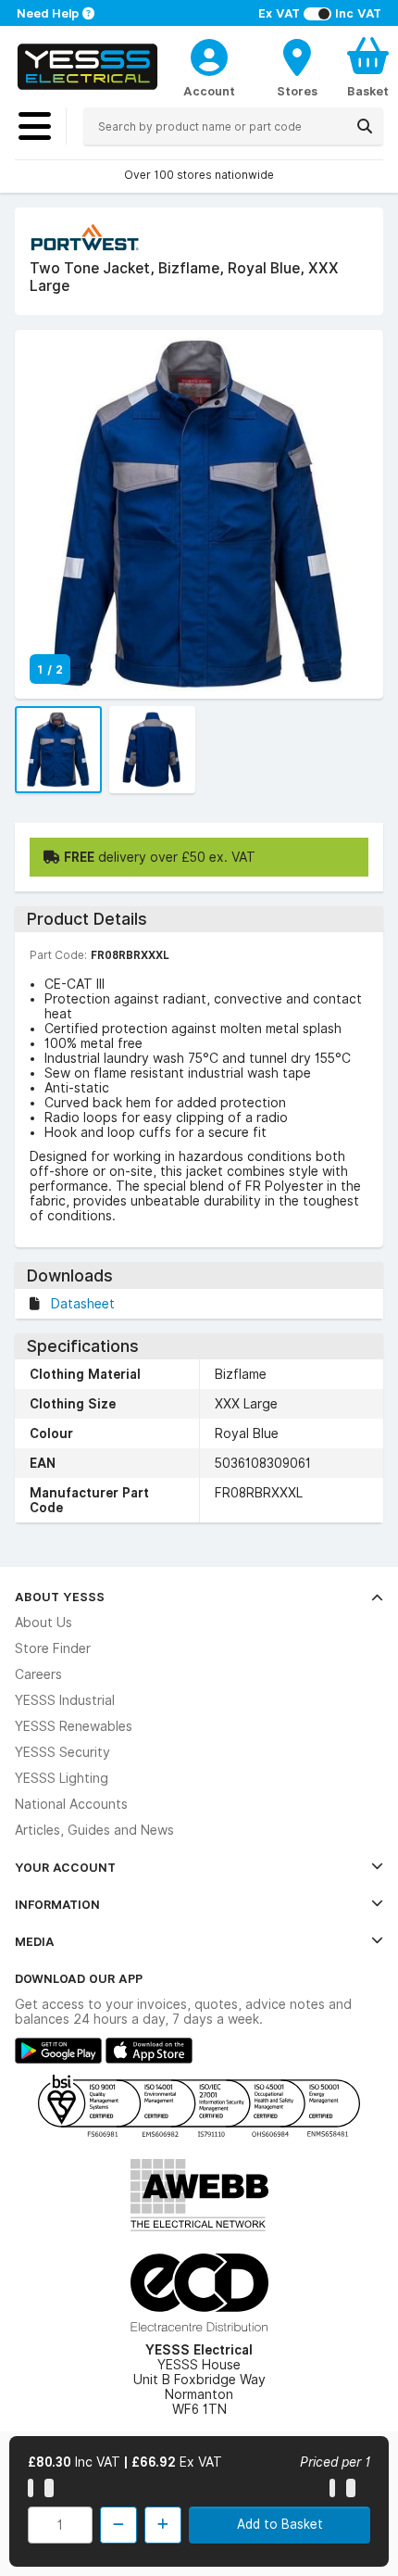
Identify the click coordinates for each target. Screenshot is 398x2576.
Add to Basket (280, 2524)
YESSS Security (62, 1752)
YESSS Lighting (62, 1778)
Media (35, 1941)
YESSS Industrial (65, 1700)
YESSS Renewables (74, 1726)
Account (209, 91)
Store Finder (53, 1648)
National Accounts (71, 1804)
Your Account (65, 1867)
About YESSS (60, 1597)
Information (57, 1904)
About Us (44, 1623)
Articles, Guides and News (94, 1830)
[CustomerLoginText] (209, 55)
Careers (38, 1674)
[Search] (365, 126)
